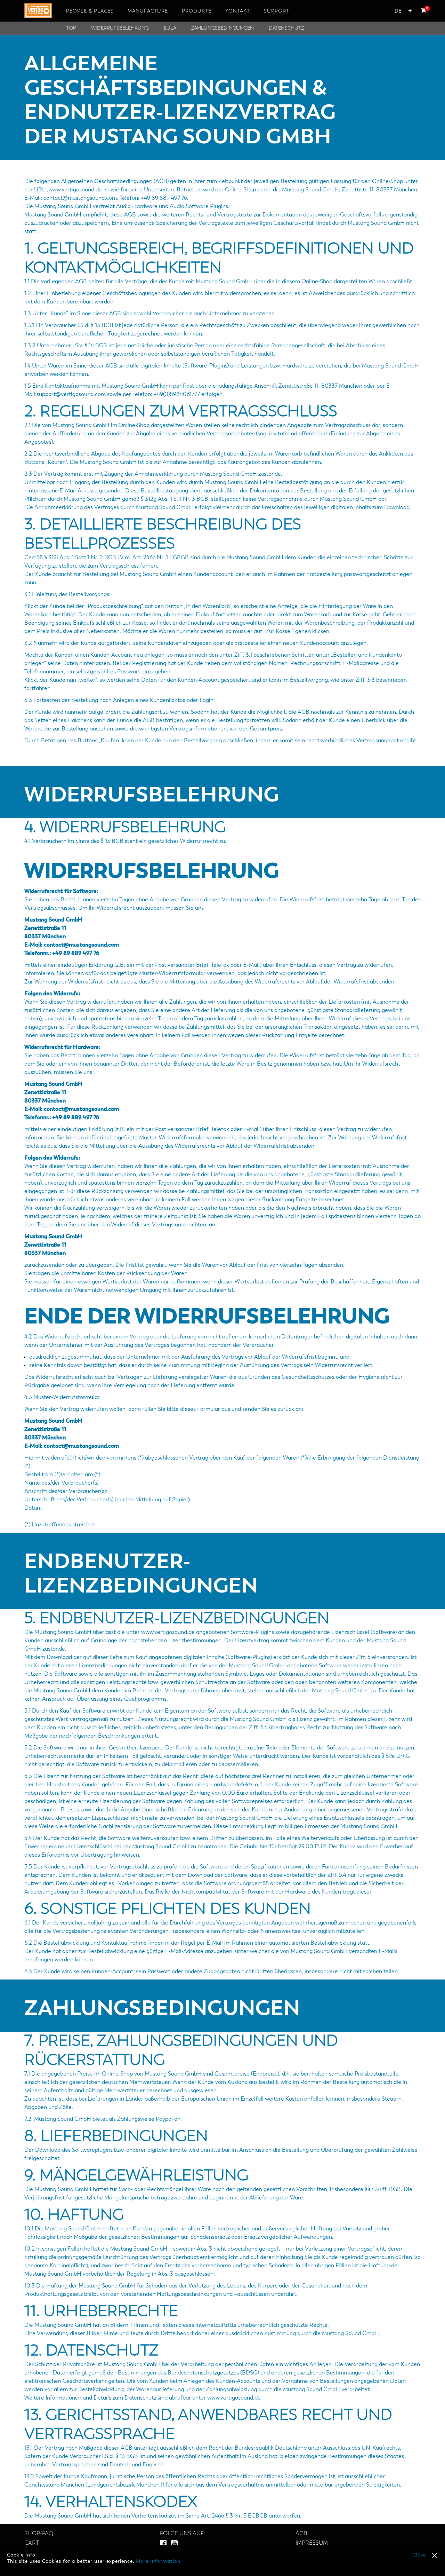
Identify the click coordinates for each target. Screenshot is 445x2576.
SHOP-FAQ (39, 2534)
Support (277, 11)
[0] (422, 10)
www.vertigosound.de (234, 2398)
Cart (32, 2543)
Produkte (197, 11)
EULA (170, 28)
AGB (301, 2534)
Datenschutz (286, 28)
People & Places (90, 11)
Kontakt (238, 11)
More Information (158, 2561)
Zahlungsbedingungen (222, 28)
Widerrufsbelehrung (120, 28)
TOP (71, 28)
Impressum (312, 2543)
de (398, 11)
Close (419, 2555)
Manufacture (148, 11)
